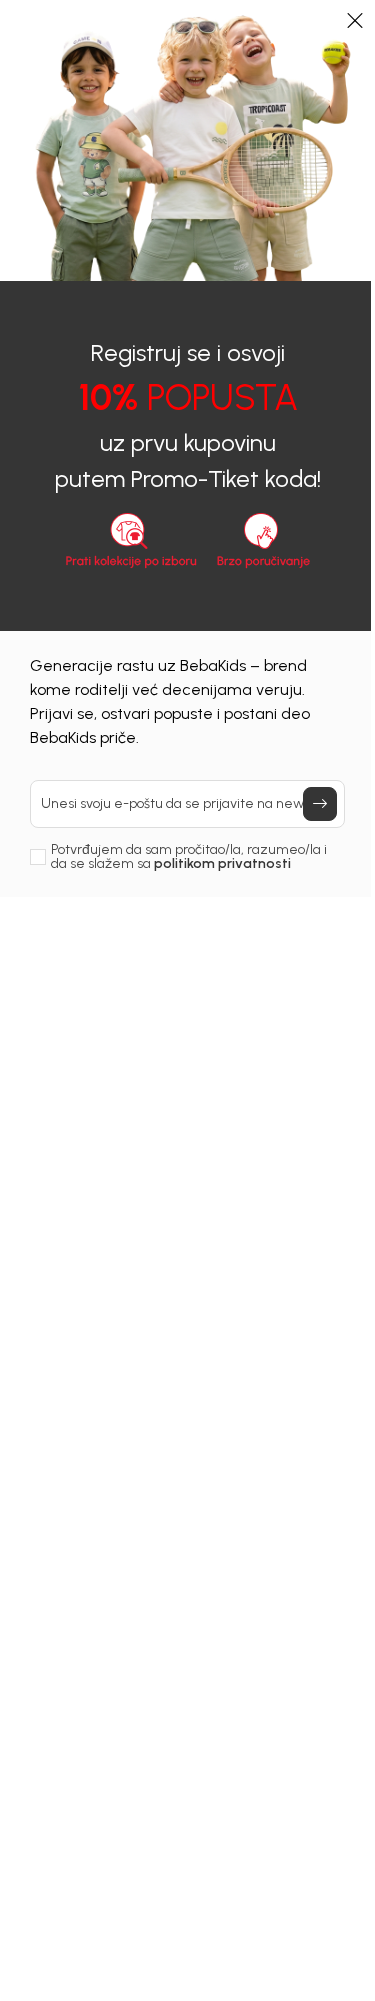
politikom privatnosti (222, 863)
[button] (355, 20)
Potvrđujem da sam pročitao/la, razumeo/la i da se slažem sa (189, 857)
